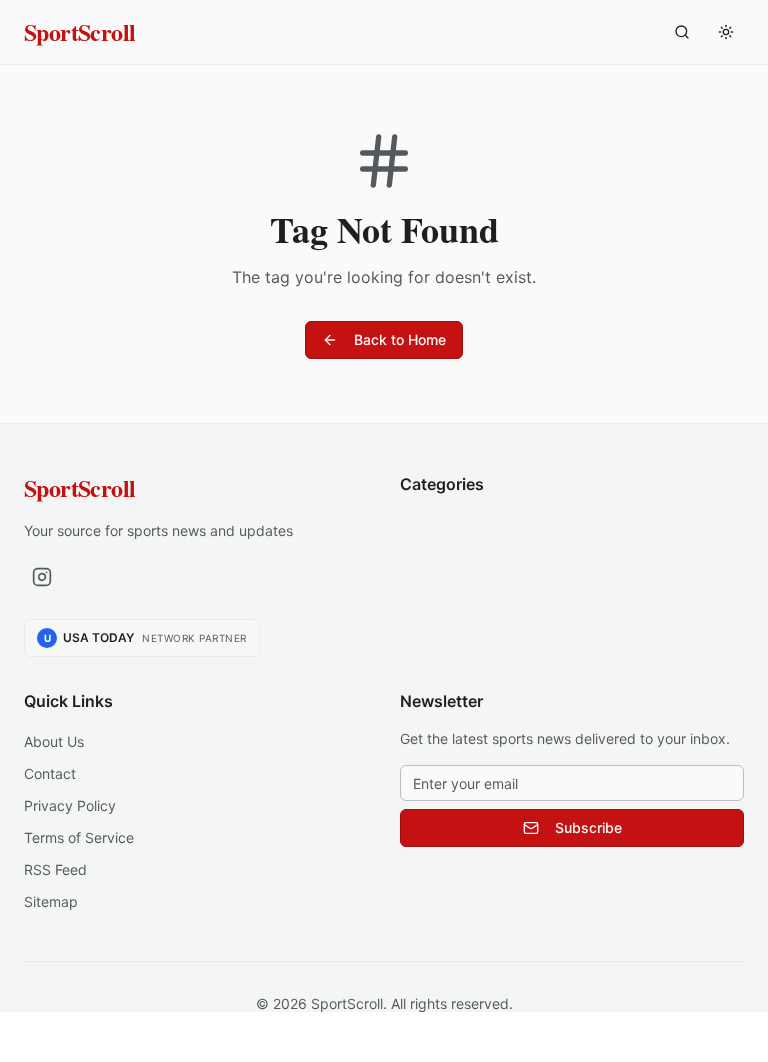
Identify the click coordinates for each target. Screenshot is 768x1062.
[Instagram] (42, 577)
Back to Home (400, 339)
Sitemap (51, 901)
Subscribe (588, 827)
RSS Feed (55, 869)
